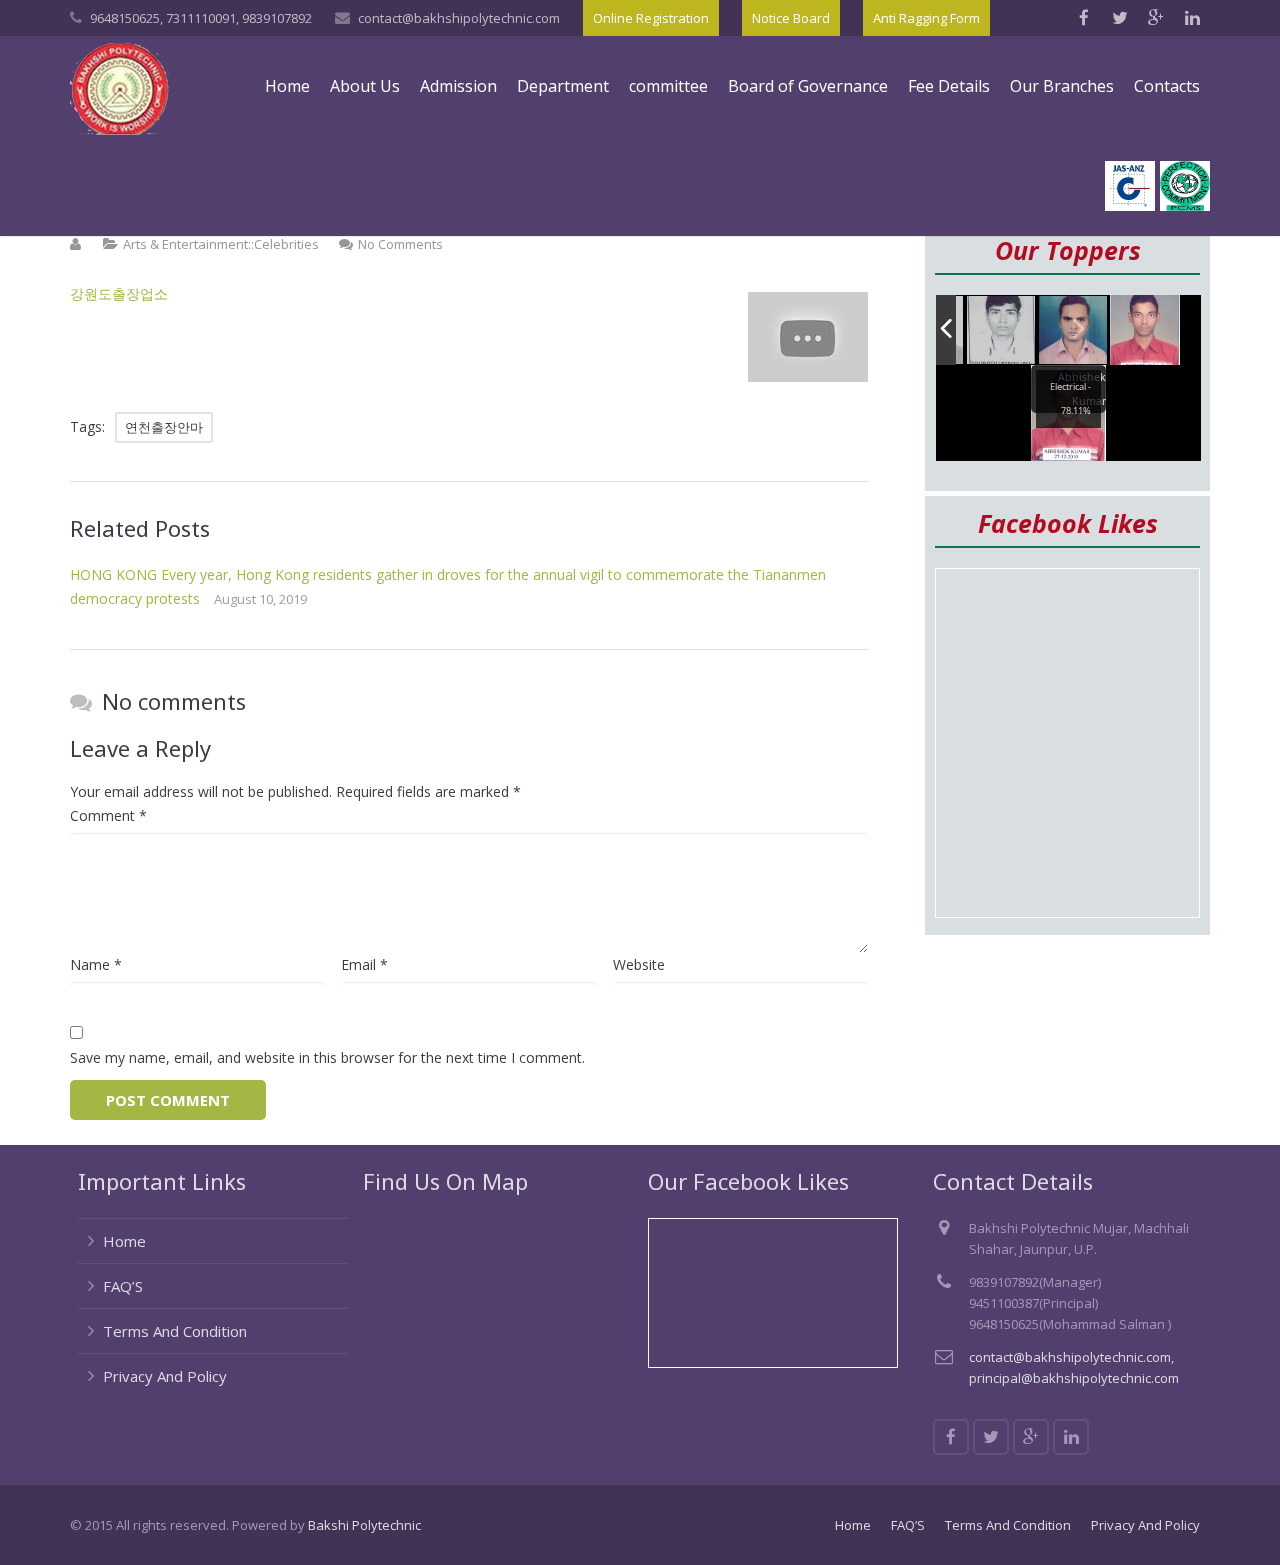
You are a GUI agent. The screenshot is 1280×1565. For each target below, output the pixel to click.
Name (96, 964)
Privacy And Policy (165, 1376)
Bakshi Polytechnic (364, 1525)
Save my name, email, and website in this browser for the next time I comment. (327, 1057)
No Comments (400, 244)
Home (124, 1241)
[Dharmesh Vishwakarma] (1002, 331)
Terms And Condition (175, 1331)
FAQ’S (123, 1286)
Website (639, 964)
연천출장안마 (164, 427)
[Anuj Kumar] (1074, 331)
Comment (108, 815)
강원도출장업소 (119, 293)
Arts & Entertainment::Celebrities (221, 244)
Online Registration (651, 18)
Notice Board (791, 18)
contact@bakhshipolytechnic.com (459, 18)
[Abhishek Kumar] (1145, 329)
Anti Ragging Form (926, 18)
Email (364, 964)
